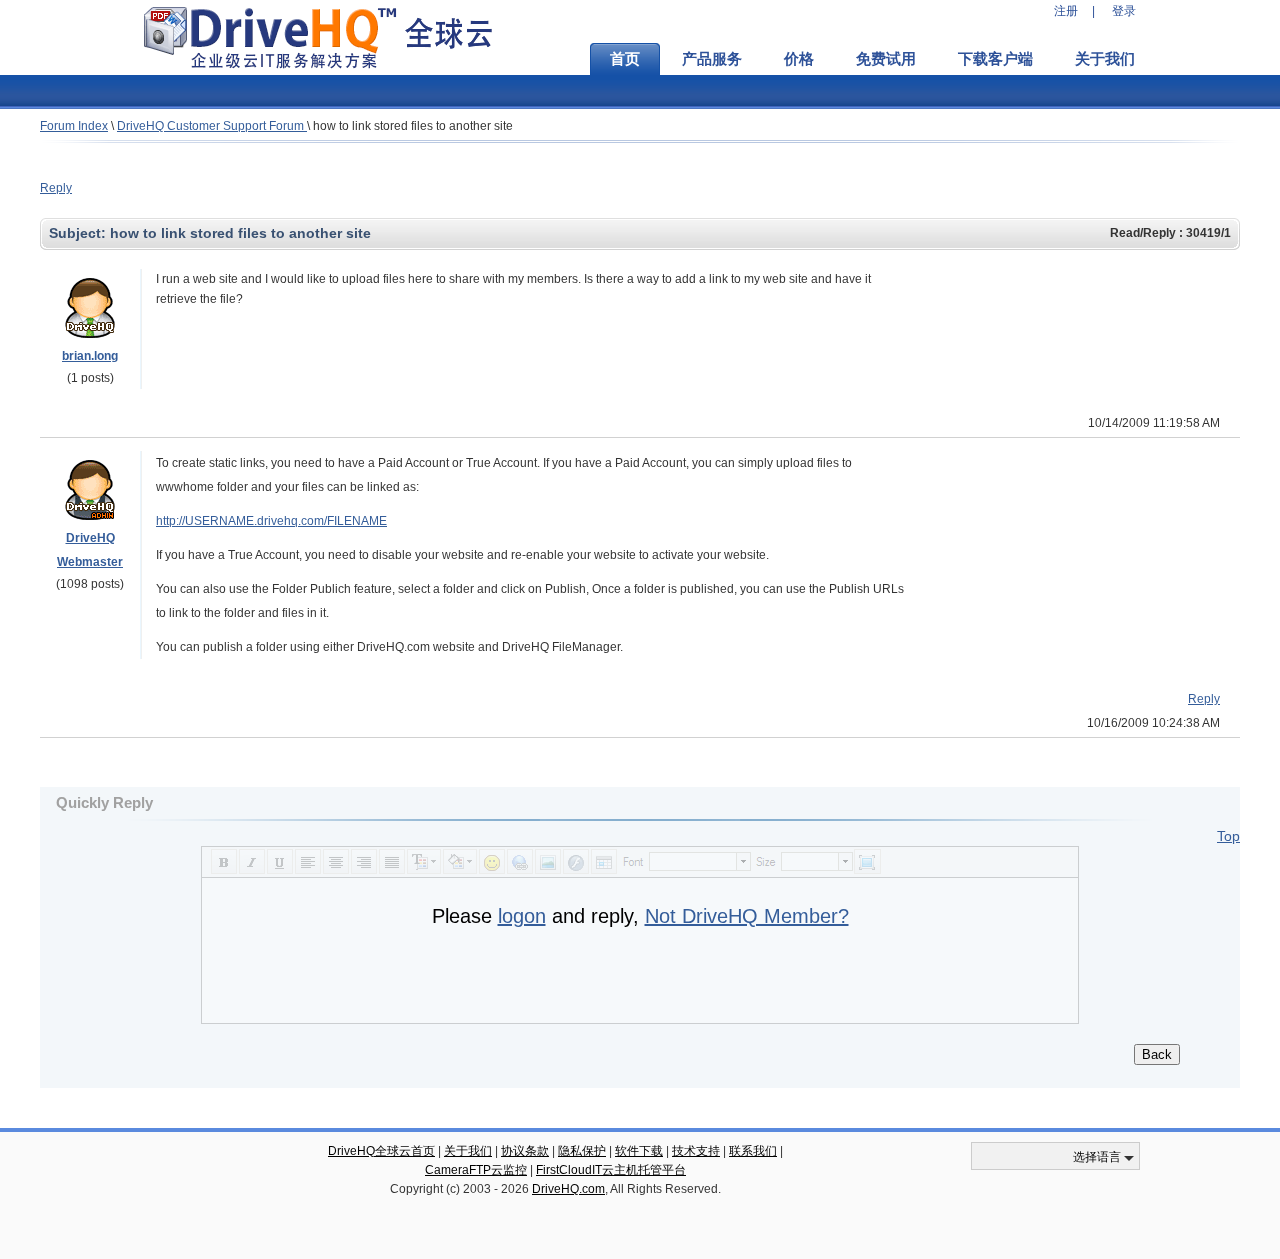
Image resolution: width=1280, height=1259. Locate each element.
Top (1228, 836)
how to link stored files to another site (413, 126)
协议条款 (525, 1151)
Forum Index (74, 126)
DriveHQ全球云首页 (381, 1151)
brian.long (90, 356)
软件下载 (639, 1151)
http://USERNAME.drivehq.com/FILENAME (271, 521)
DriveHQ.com (568, 1189)
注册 (1066, 11)
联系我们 (753, 1151)
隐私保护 (582, 1151)
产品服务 (712, 59)
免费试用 (886, 59)
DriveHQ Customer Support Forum (212, 126)
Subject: (79, 233)
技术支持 (696, 1151)
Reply (56, 188)
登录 (1124, 11)
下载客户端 (995, 59)
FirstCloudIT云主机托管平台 (611, 1170)
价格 (799, 59)
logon (522, 916)
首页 (625, 59)
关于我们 (1105, 59)
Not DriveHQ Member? (747, 916)
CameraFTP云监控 (476, 1170)
